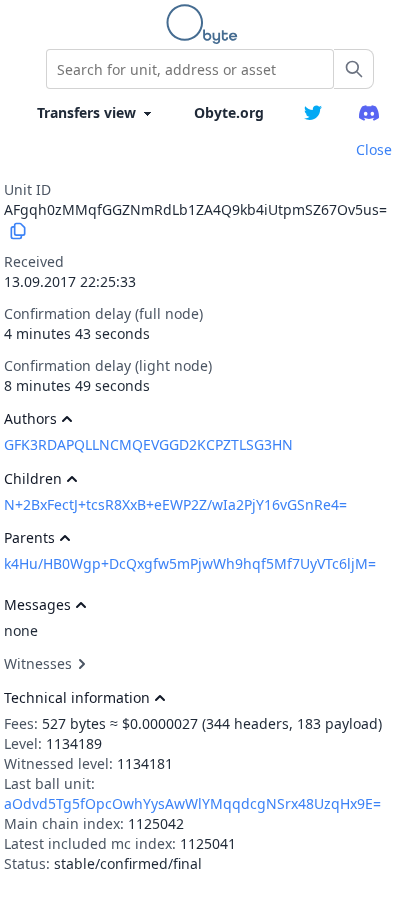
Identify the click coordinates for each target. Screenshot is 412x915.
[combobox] (190, 69)
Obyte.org (229, 112)
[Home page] (206, 24)
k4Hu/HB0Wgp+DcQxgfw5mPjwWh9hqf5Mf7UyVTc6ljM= (190, 563)
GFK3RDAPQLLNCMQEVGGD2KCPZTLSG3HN (148, 444)
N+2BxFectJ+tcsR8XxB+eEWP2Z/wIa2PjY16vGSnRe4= (175, 504)
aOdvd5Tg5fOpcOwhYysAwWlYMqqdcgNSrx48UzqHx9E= (192, 803)
